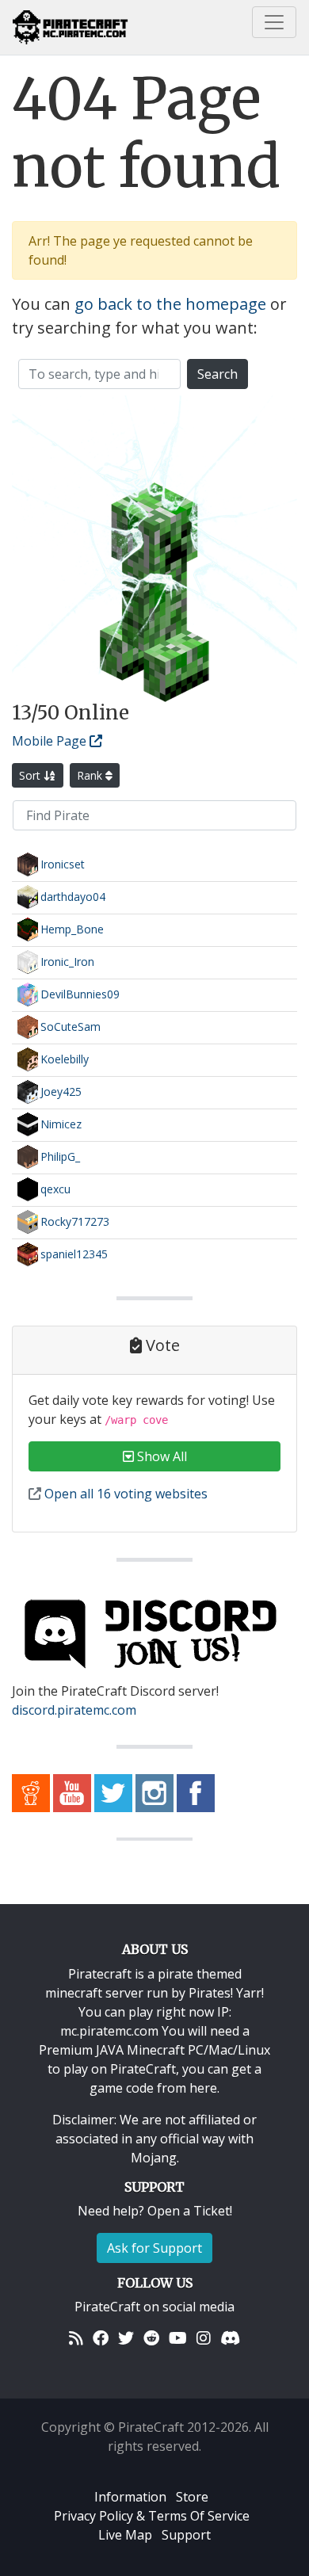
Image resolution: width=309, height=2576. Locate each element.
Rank (91, 775)
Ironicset (63, 864)
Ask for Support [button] (154, 2248)
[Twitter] (126, 2338)
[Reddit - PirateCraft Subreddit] (31, 1792)
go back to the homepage (170, 304)
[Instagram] (204, 2338)
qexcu (55, 1189)
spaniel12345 (74, 1254)
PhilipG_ (60, 1156)
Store (192, 2497)
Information (130, 2497)
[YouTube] (178, 2338)
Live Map (125, 2535)
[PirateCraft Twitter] (113, 1792)
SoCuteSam (71, 1027)
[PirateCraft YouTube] (72, 1792)
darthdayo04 (73, 897)
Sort (31, 775)
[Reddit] (151, 2338)
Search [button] (217, 374)
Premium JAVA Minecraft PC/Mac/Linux (154, 2050)
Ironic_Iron (67, 962)
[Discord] (230, 2338)
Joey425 (61, 1091)
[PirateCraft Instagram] (154, 1792)
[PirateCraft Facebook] (196, 1792)
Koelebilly (65, 1059)
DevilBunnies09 (80, 994)
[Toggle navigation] (274, 22)
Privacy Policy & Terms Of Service (152, 2516)
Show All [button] (160, 1456)
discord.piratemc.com (74, 1710)
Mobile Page (51, 741)
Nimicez (61, 1124)
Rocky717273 (75, 1221)
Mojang (154, 2158)
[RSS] (76, 2338)
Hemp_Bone (72, 929)
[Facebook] (101, 2338)
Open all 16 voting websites (124, 1494)
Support (186, 2535)
